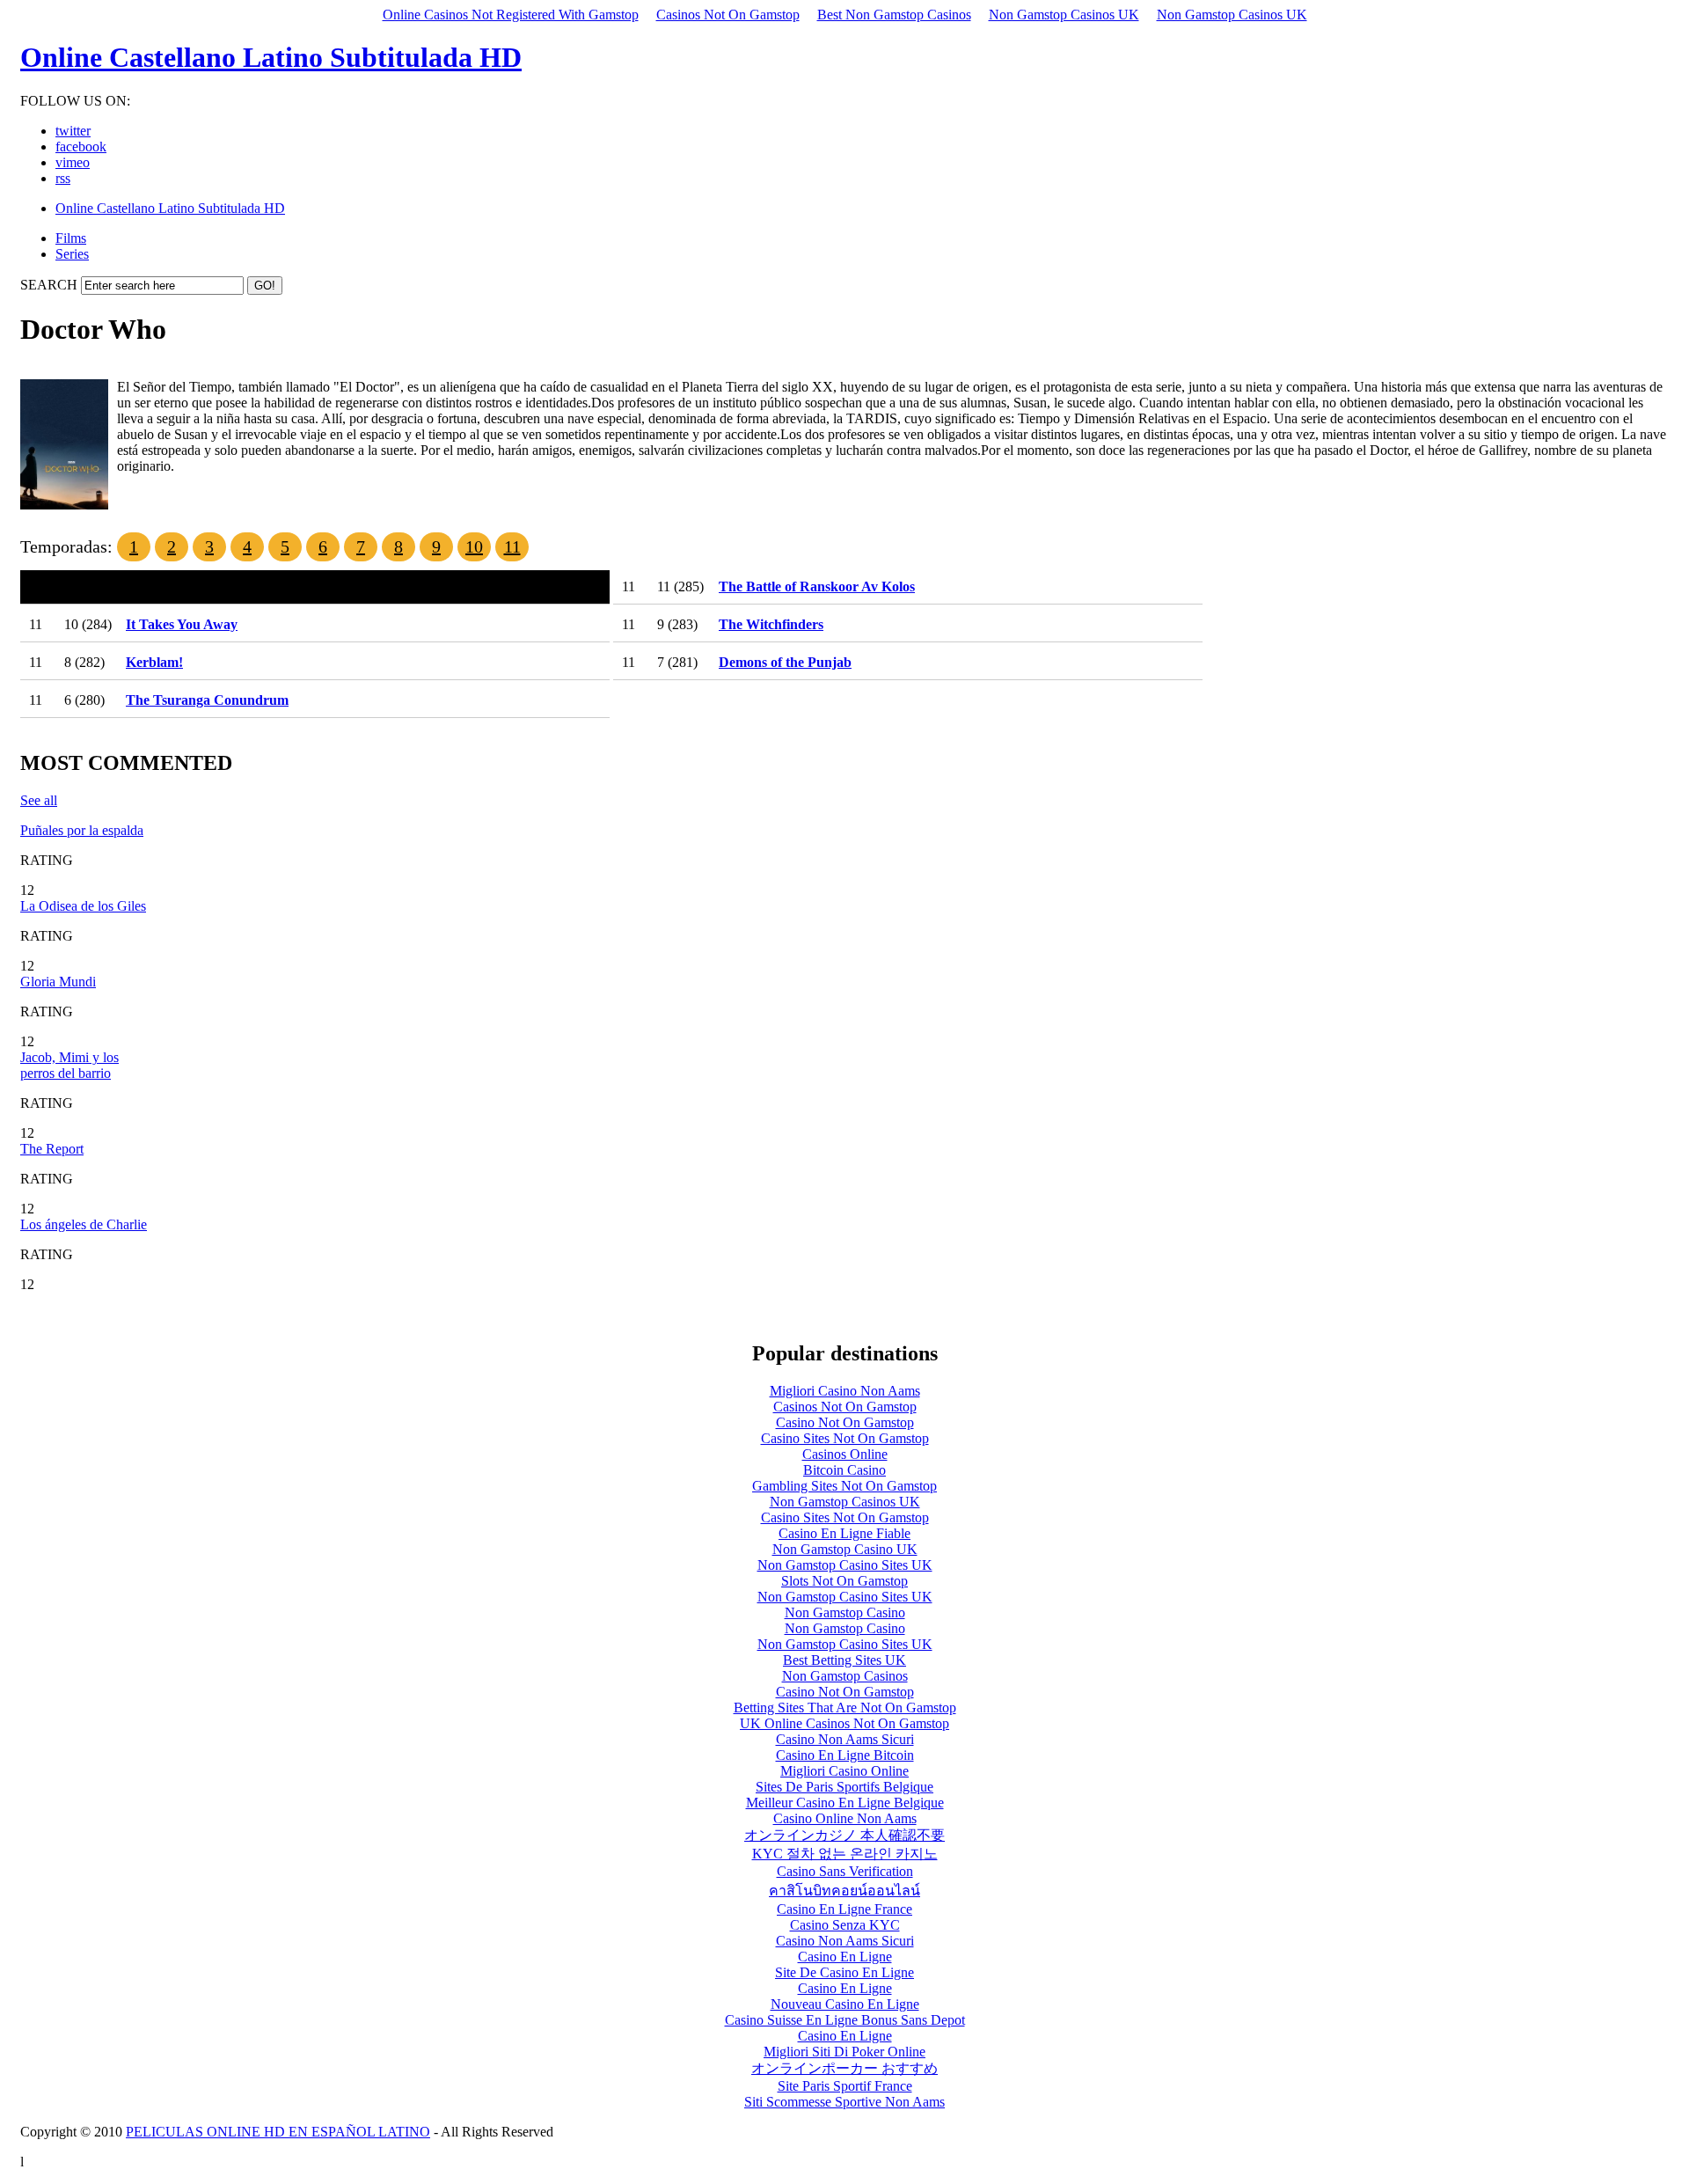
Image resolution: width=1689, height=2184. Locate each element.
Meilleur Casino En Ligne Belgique (845, 1803)
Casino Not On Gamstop (845, 1422)
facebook (81, 147)
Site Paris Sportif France (845, 2086)
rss (63, 178)
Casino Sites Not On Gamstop (845, 1438)
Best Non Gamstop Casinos (894, 15)
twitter (73, 131)
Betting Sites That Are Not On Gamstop (845, 1708)
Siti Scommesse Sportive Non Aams (844, 2102)
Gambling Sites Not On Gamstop (844, 1486)
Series (72, 254)
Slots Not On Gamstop (844, 1581)
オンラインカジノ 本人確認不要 (844, 1835)
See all (39, 800)
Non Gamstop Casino (845, 1612)
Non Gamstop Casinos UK (1064, 15)
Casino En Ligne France (844, 1909)
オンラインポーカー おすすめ (844, 2068)
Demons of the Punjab (785, 662)
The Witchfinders (771, 624)
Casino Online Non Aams (845, 1818)
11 (512, 546)
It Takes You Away (182, 624)
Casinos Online (845, 1454)
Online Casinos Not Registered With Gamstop (511, 15)
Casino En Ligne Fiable (844, 1533)
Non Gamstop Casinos (845, 1676)
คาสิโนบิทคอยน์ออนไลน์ (844, 1891)
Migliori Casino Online (844, 1771)
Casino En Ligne (845, 1957)
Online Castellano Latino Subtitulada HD (271, 57)
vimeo (73, 162)
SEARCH (49, 285)
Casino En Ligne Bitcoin (845, 1755)
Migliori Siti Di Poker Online (844, 2052)
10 (474, 546)
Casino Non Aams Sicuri (845, 1739)
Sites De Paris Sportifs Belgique (844, 1787)
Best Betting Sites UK (844, 1660)
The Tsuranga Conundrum (207, 700)
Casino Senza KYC (845, 1925)
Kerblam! (154, 662)
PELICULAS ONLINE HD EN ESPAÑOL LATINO (278, 2132)
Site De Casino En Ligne (844, 1972)
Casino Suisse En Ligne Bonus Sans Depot (845, 2020)
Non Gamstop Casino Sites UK (845, 1565)
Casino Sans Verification (845, 1871)
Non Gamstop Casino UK (845, 1549)
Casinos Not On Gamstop (728, 15)
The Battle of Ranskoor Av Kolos (817, 586)
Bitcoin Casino (844, 1470)
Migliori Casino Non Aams (845, 1391)
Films (71, 238)
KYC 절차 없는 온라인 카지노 (845, 1854)
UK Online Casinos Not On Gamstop (844, 1723)
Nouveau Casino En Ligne (845, 2004)
